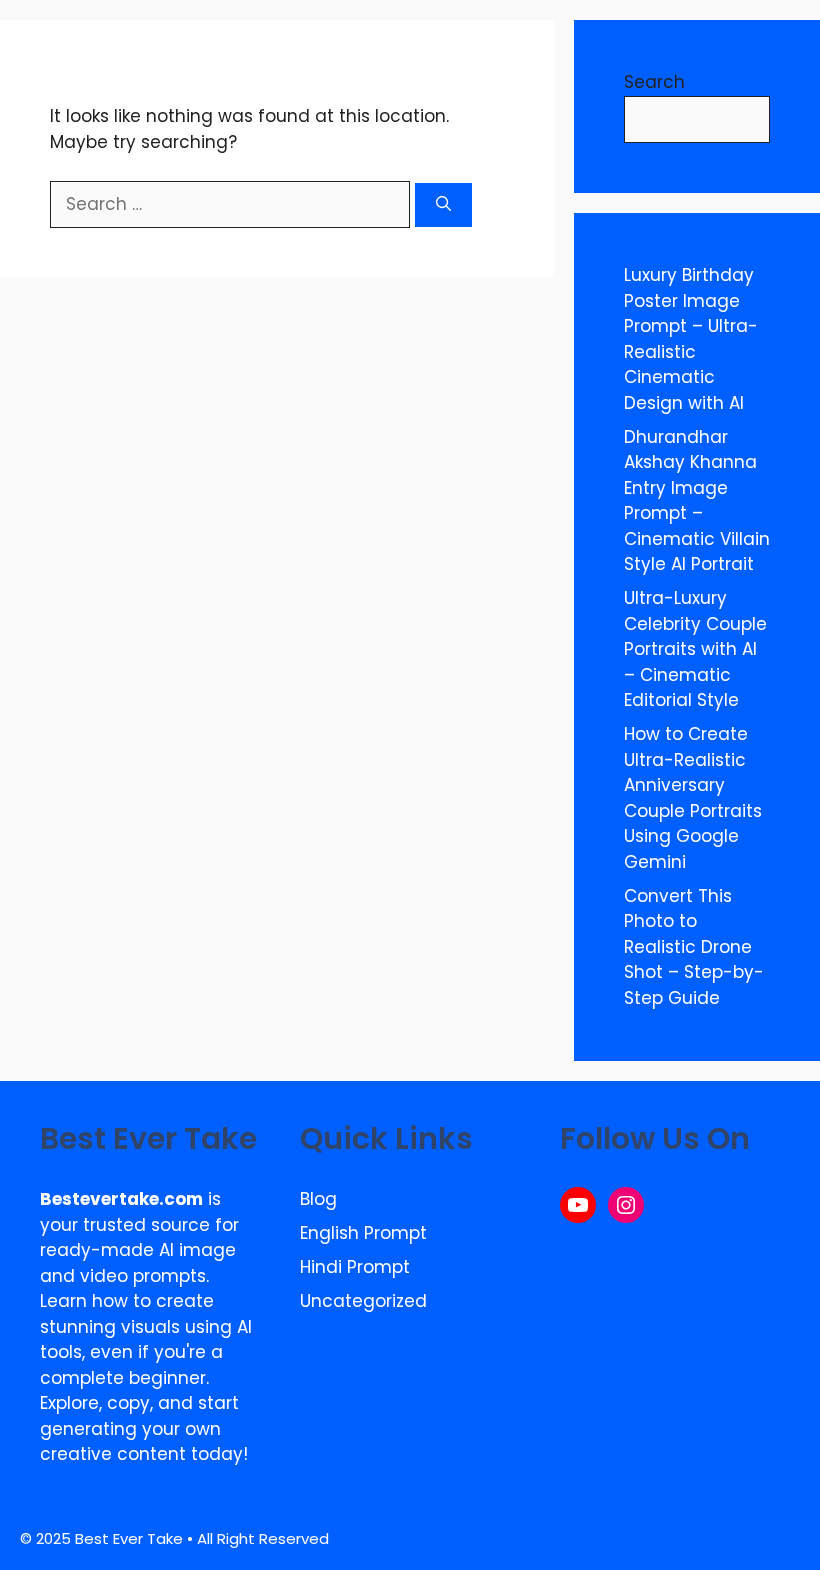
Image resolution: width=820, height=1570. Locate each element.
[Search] (443, 205)
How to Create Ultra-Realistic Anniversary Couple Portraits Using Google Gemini (693, 798)
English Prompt (363, 1233)
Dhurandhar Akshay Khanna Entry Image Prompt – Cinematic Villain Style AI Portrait (697, 501)
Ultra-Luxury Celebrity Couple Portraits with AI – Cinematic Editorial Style (695, 649)
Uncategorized (363, 1301)
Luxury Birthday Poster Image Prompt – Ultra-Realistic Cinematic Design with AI (691, 339)
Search (654, 82)
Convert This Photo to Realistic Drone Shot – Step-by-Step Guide (694, 947)
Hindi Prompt (355, 1267)
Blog (318, 1199)
